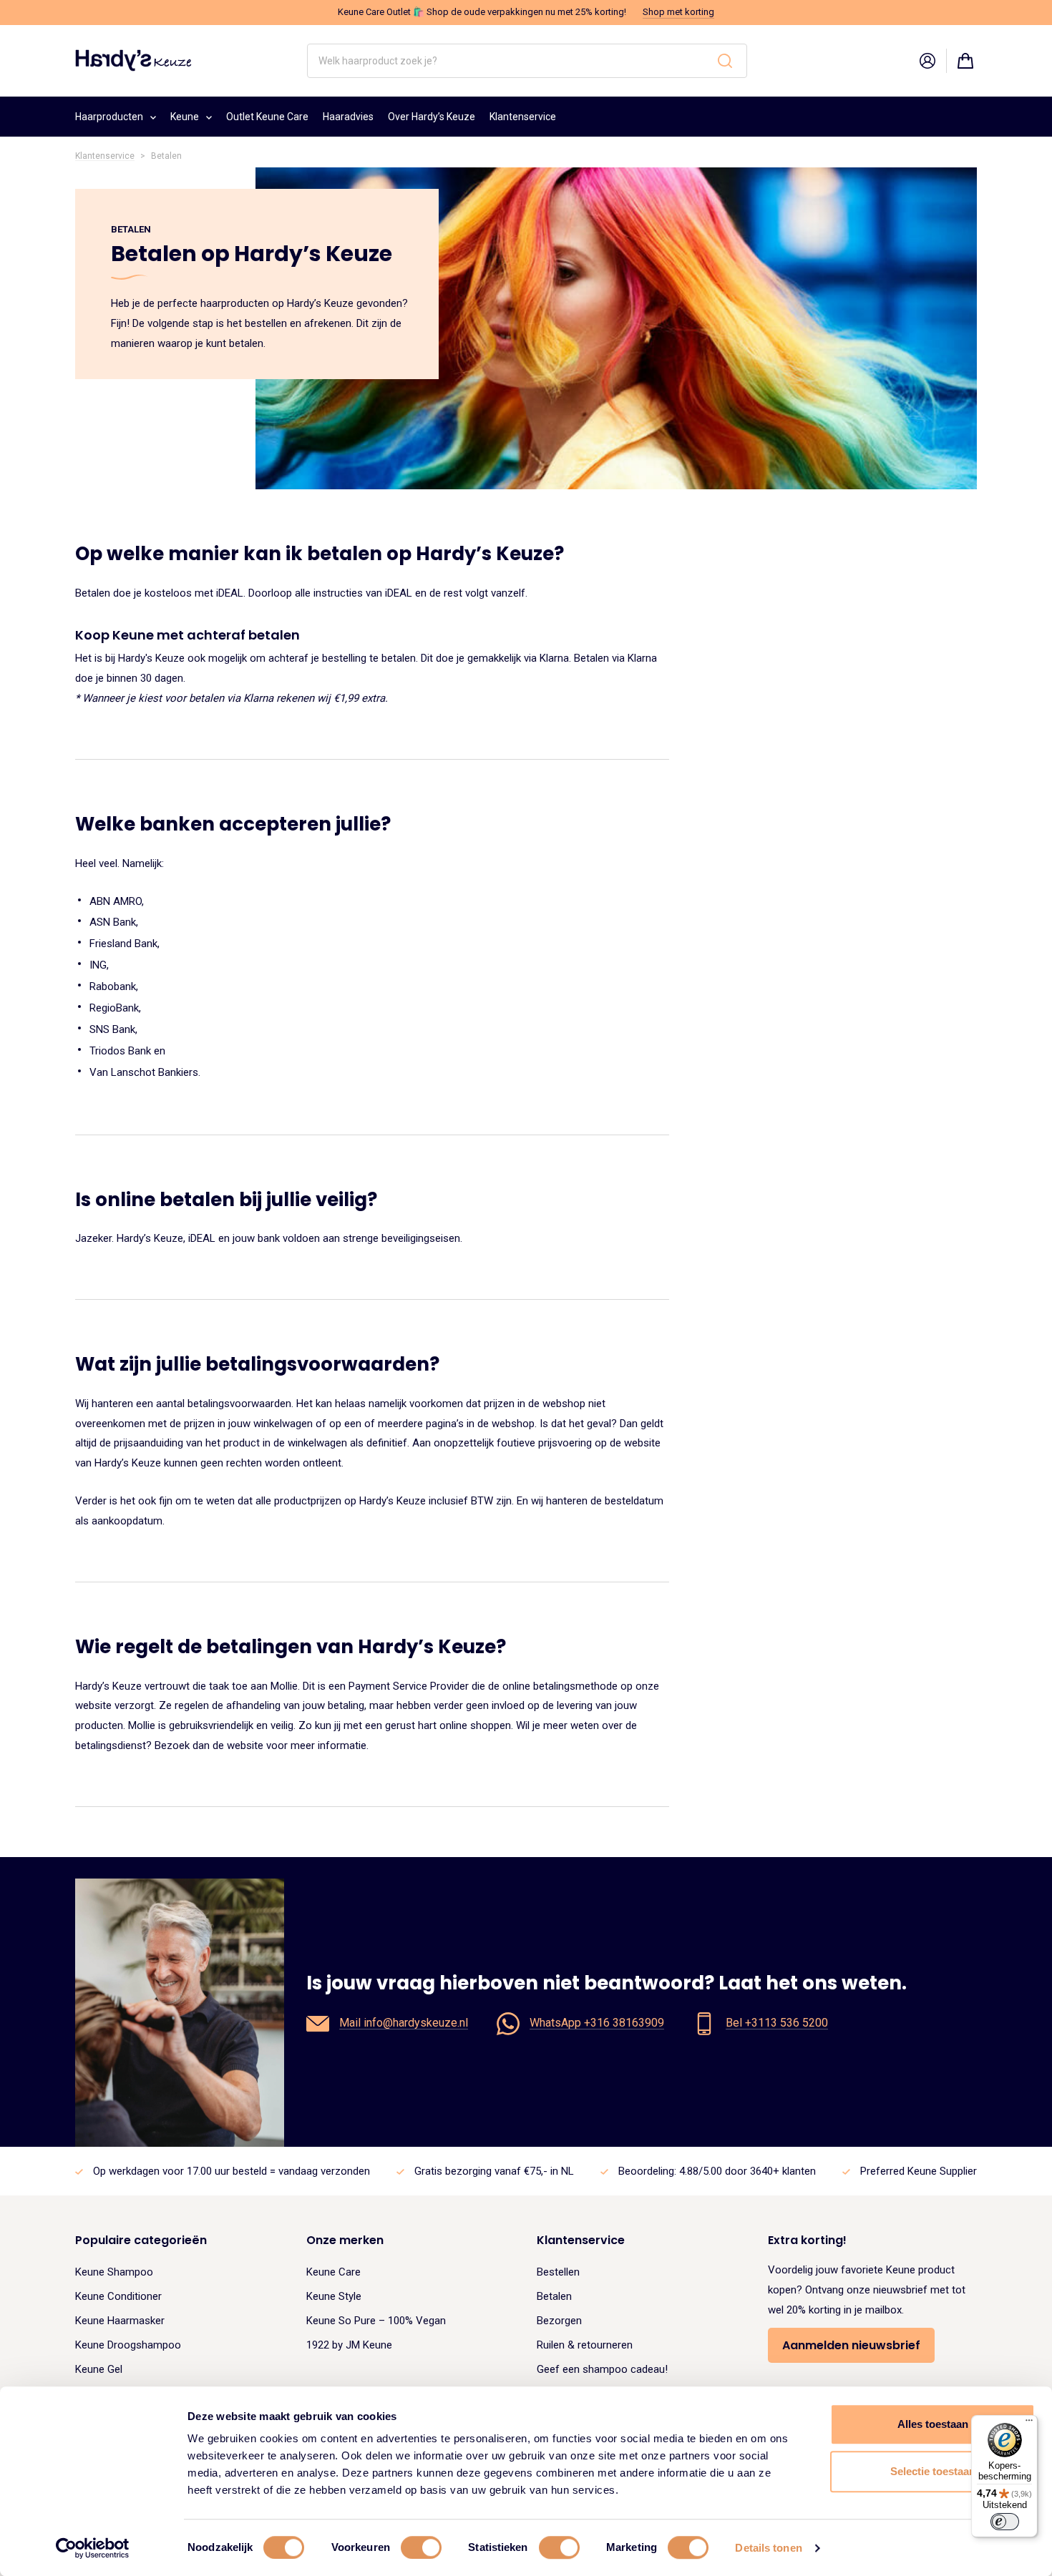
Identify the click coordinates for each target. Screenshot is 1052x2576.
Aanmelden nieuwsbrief (851, 2345)
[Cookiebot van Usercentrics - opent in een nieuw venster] (93, 2548)
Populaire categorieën (141, 2240)
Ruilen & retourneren (585, 2345)
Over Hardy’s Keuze (432, 117)
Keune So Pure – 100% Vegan (376, 2321)
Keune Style (334, 2296)
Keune (185, 117)
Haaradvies (348, 117)
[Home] (133, 60)
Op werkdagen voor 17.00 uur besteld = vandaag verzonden (232, 2171)
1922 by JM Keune (349, 2345)
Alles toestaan (933, 2424)
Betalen (554, 2296)
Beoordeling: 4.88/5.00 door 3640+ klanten (717, 2171)
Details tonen (768, 2548)
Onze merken (345, 2240)
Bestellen (558, 2272)
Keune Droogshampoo (128, 2345)
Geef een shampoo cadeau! (602, 2369)
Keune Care (333, 2272)
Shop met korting (678, 12)
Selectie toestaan (933, 2471)
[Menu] (1029, 2424)
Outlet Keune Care (267, 117)
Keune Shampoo (114, 2272)
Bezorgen (559, 2321)
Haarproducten (109, 117)
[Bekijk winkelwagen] (965, 61)
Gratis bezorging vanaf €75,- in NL (494, 2171)
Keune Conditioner (118, 2296)
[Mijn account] (927, 61)
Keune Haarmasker (120, 2321)
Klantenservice (523, 117)
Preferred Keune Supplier (919, 2171)
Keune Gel (99, 2369)
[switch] (421, 2547)
